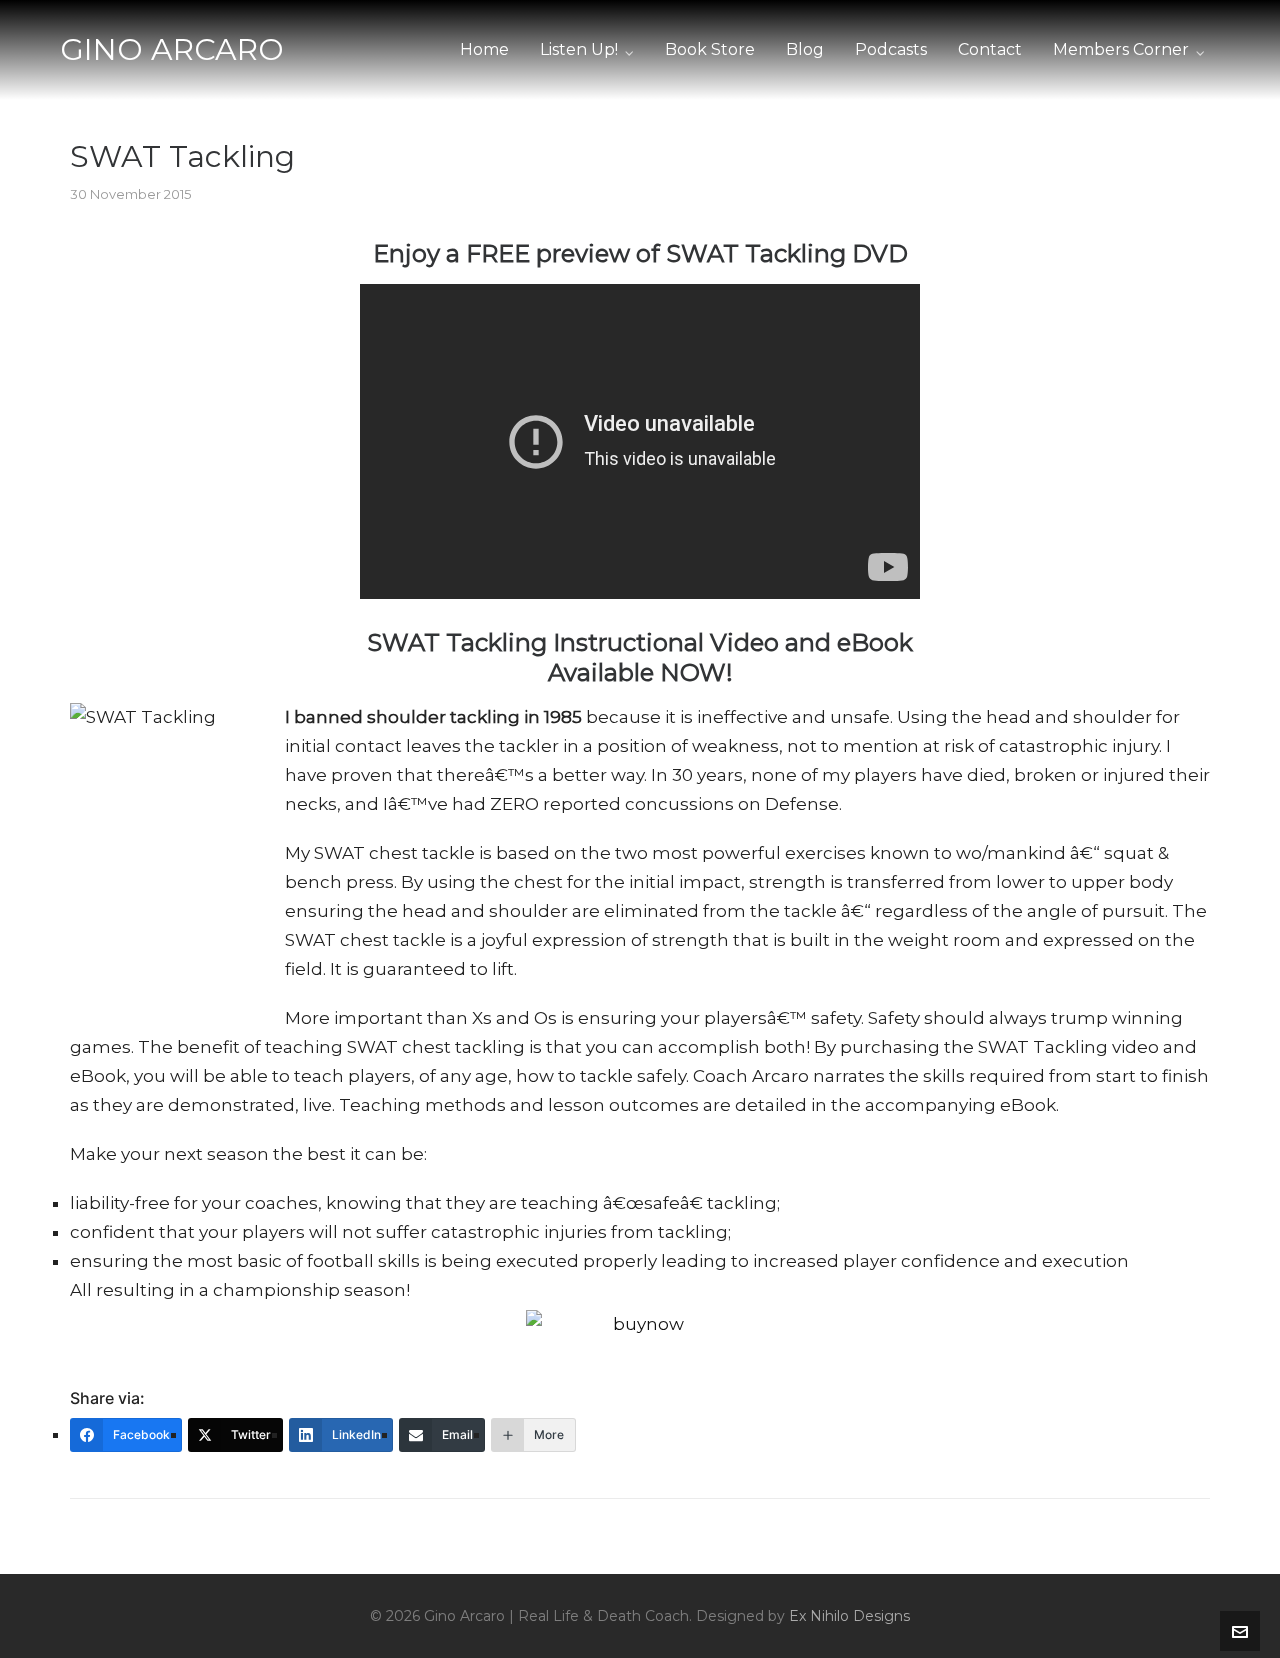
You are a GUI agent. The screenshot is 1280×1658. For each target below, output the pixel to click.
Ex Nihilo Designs (849, 1616)
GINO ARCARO (172, 49)
